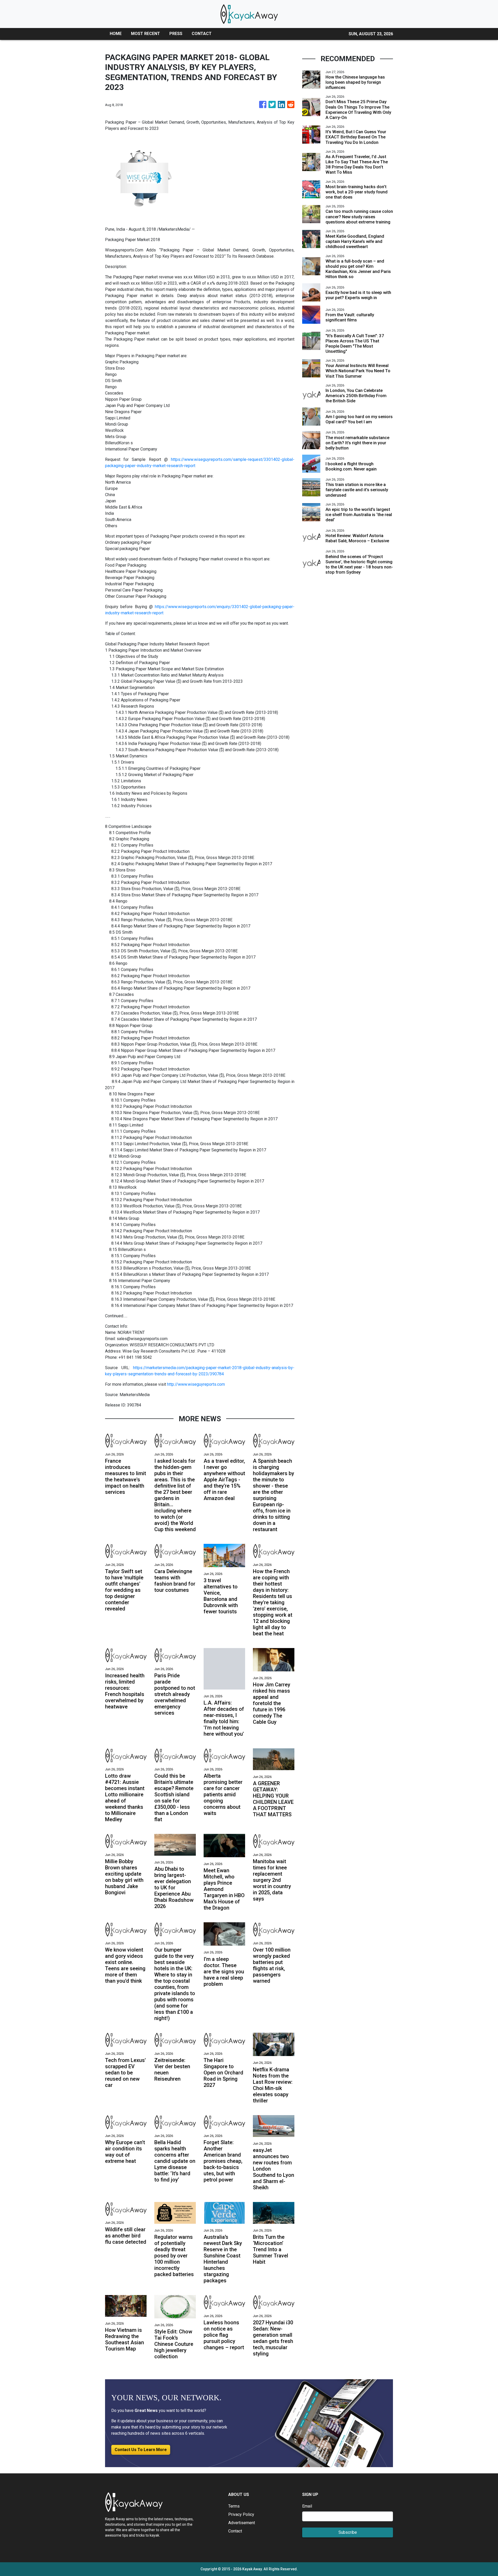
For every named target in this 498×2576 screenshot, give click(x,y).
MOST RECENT (146, 34)
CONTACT (202, 34)
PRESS (176, 34)
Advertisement (242, 2523)
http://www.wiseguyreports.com (196, 1384)
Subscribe (348, 2532)
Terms (234, 2506)
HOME (116, 34)
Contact (235, 2531)
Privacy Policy (241, 2514)
